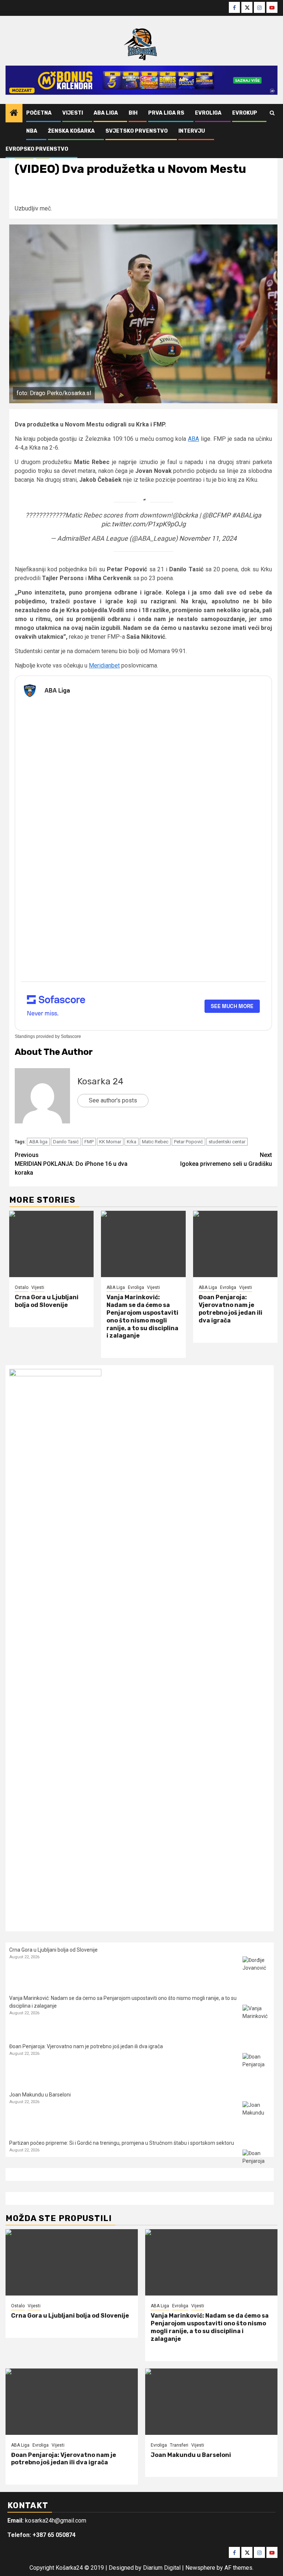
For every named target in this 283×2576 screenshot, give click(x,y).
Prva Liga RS (166, 113)
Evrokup (245, 113)
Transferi (179, 2445)
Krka (132, 1142)
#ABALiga (247, 515)
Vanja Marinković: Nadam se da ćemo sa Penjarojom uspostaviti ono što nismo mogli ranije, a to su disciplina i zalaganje (142, 1316)
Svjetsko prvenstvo (137, 131)
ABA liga (38, 1142)
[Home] (14, 114)
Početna (39, 113)
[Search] (272, 113)
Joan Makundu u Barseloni (40, 2095)
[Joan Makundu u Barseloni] (256, 2115)
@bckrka (185, 515)
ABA (193, 439)
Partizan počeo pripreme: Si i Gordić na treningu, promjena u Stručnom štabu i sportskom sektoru (122, 2143)
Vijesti (73, 113)
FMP (89, 1142)
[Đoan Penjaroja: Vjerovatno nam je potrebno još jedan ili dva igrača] (235, 1244)
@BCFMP (216, 515)
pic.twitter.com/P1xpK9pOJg (144, 524)
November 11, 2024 (208, 538)
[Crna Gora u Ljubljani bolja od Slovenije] (51, 1244)
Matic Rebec (155, 1142)
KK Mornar (110, 1142)
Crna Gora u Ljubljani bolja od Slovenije (47, 1301)
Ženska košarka (71, 131)
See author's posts (113, 1100)
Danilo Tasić (66, 1142)
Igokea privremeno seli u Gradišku (226, 1159)
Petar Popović (188, 1142)
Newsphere (200, 2568)
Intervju (192, 131)
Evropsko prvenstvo (37, 149)
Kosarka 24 (100, 1081)
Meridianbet (104, 665)
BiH (133, 113)
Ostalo (22, 1287)
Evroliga (208, 113)
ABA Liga (106, 113)
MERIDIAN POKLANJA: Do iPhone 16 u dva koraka (71, 1164)
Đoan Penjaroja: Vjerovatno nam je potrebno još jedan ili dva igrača (230, 1309)
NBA (32, 131)
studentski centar (227, 1142)
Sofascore (71, 1036)
